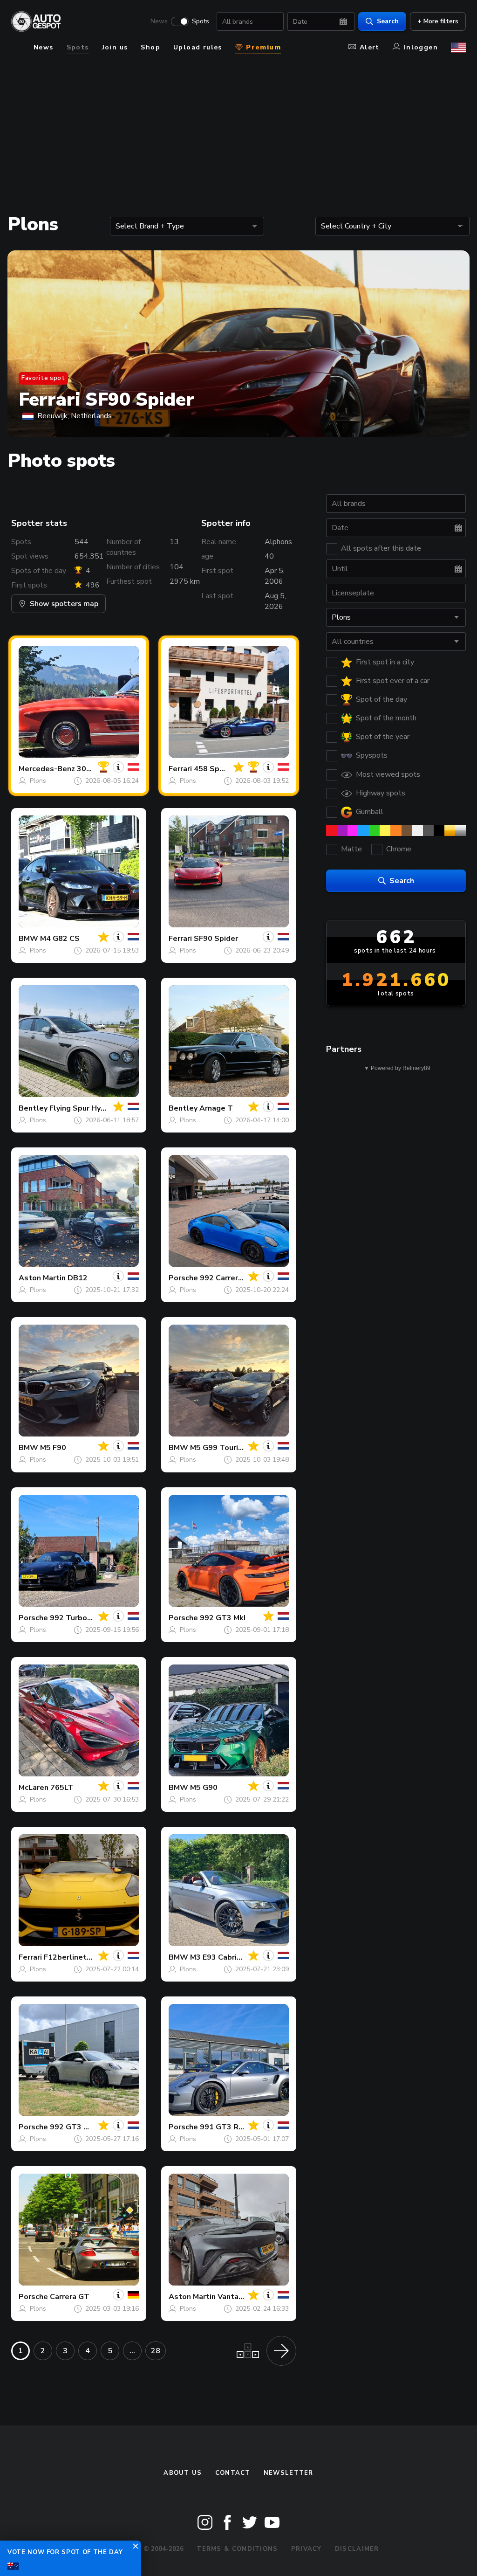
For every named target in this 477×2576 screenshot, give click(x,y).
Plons (38, 781)
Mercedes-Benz (47, 769)
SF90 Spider (216, 939)
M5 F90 (53, 1448)
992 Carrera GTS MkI (237, 1278)
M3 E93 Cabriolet (221, 1957)
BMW (28, 939)
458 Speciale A (221, 769)
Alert (370, 47)
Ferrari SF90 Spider (106, 400)
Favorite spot (43, 378)
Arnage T (216, 1108)
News (159, 21)
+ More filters (438, 21)
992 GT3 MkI (223, 1618)
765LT (62, 1788)
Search (388, 21)
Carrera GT (70, 2297)
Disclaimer (357, 2549)
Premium (262, 47)
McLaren (34, 1788)
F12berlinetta (69, 1957)
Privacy (307, 2549)
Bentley (33, 1108)
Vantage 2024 (243, 2297)
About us (183, 2473)
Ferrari (180, 769)
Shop (150, 47)
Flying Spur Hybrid (82, 1108)
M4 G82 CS (60, 939)
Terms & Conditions (237, 2549)
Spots (201, 21)
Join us (115, 47)
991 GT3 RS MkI (229, 2127)
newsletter (289, 2473)
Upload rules (198, 47)
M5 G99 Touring (218, 1448)
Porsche (183, 1278)
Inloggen (421, 47)
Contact (233, 2473)
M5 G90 (204, 1788)
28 (156, 2351)
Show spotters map (64, 604)
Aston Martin (42, 1278)
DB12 (78, 1278)
